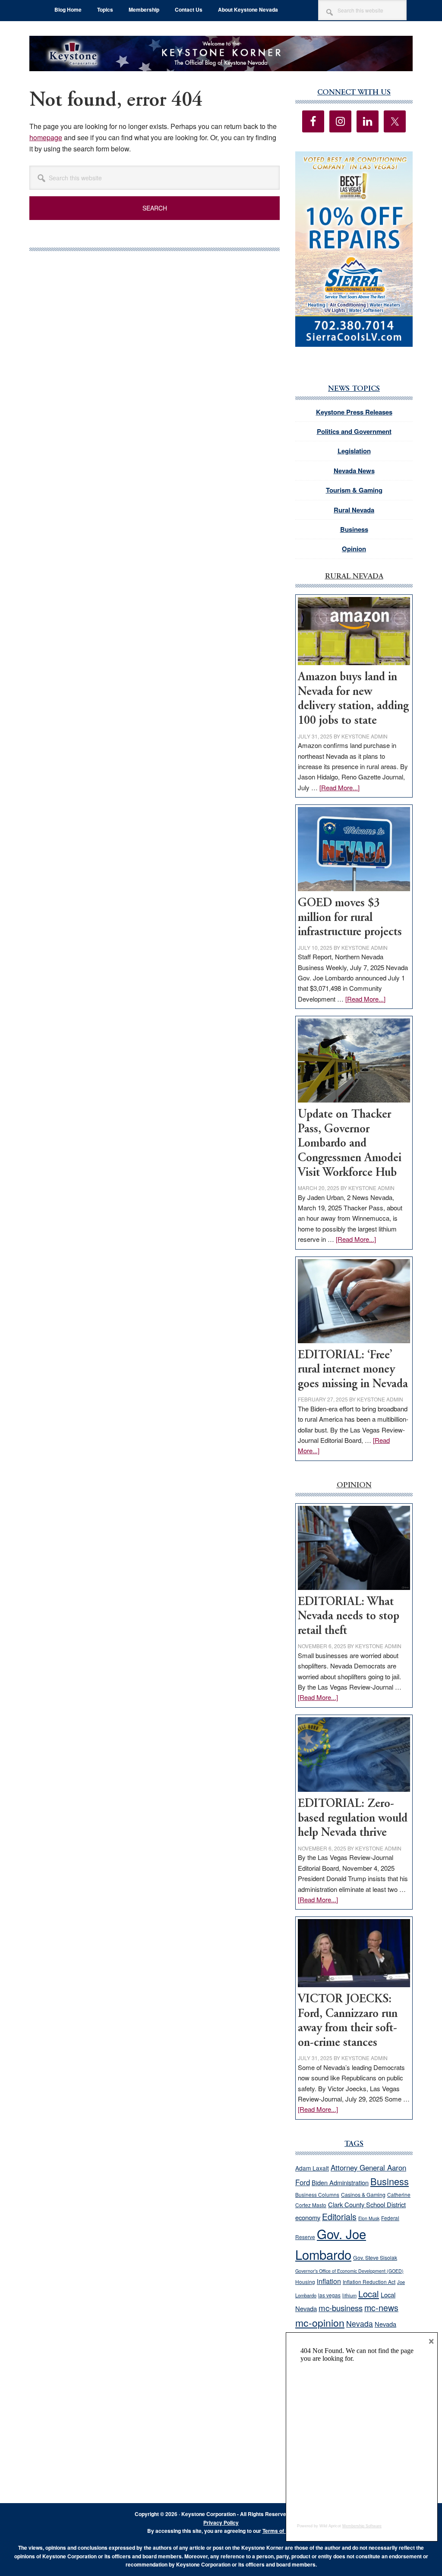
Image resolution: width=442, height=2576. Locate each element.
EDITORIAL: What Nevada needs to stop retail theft (349, 1617)
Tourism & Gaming (354, 490)
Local (369, 2294)
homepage (46, 137)
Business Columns (317, 2194)
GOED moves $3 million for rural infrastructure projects (350, 918)
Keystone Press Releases (354, 412)
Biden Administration (340, 2182)
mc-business (341, 2308)
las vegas (329, 2295)
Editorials (339, 2217)
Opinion (354, 549)
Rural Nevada (354, 510)
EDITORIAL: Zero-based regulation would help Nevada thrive (353, 1819)
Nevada (360, 2323)
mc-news (381, 2307)
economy (308, 2217)
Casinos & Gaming (363, 2195)
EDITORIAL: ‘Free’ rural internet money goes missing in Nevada (353, 1370)
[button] (354, 249)
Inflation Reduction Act (369, 2282)
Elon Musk (369, 2218)
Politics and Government (354, 431)
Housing (305, 2282)
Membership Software (362, 2526)
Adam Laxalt (312, 2168)
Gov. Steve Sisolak (375, 2258)
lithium (349, 2295)
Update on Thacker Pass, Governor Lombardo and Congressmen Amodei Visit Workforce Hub (350, 1144)
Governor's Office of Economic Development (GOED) (349, 2271)
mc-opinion (320, 2323)
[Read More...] (339, 787)
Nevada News (354, 471)
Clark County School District (367, 2204)
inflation (329, 2281)
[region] (354, 249)
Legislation (354, 451)
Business (354, 529)
